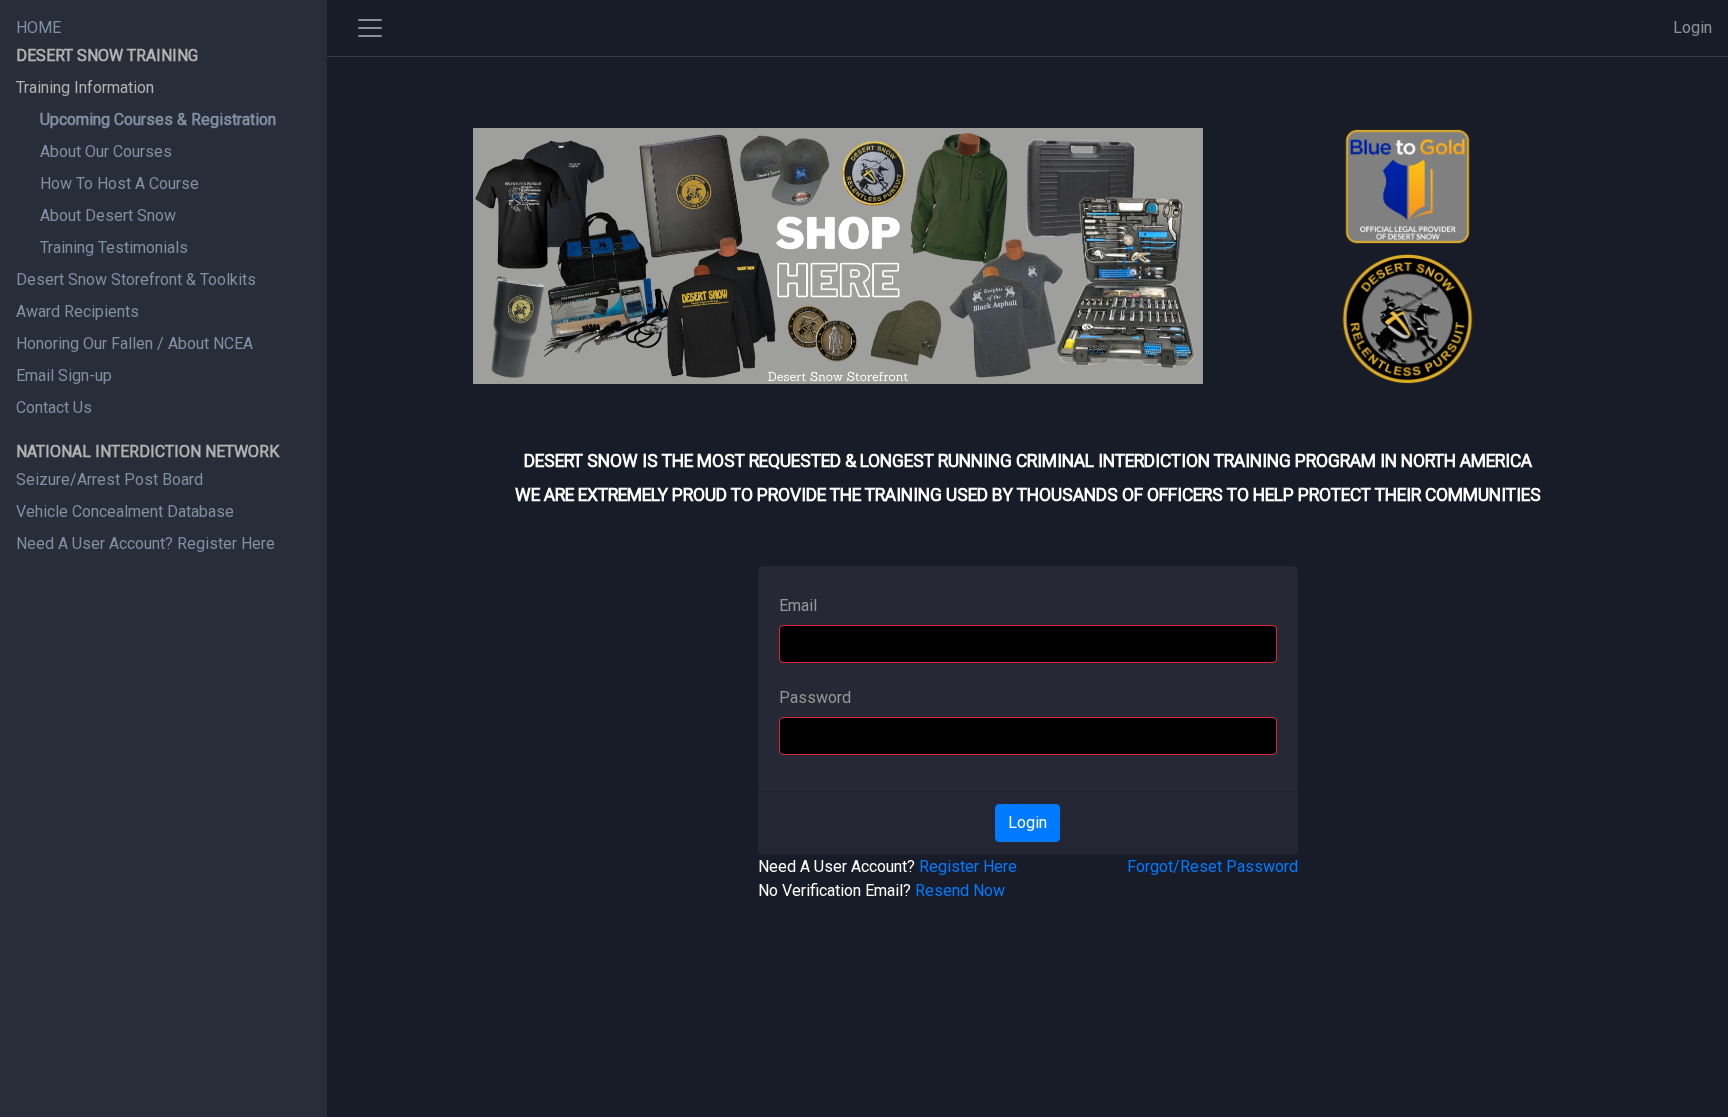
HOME (38, 27)
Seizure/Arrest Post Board (109, 479)
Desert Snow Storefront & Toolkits (136, 279)
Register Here (968, 866)
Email (798, 605)
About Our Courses (106, 151)
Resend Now (960, 890)
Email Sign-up (64, 375)
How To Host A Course (119, 183)
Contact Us (54, 407)
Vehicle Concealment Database (125, 511)
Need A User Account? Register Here (145, 543)
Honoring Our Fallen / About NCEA (134, 343)
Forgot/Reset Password (1212, 866)
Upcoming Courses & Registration (158, 119)
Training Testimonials (114, 247)
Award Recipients (77, 311)
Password (815, 697)
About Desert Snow (108, 215)
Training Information (85, 87)
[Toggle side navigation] (370, 28)
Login (1692, 27)
